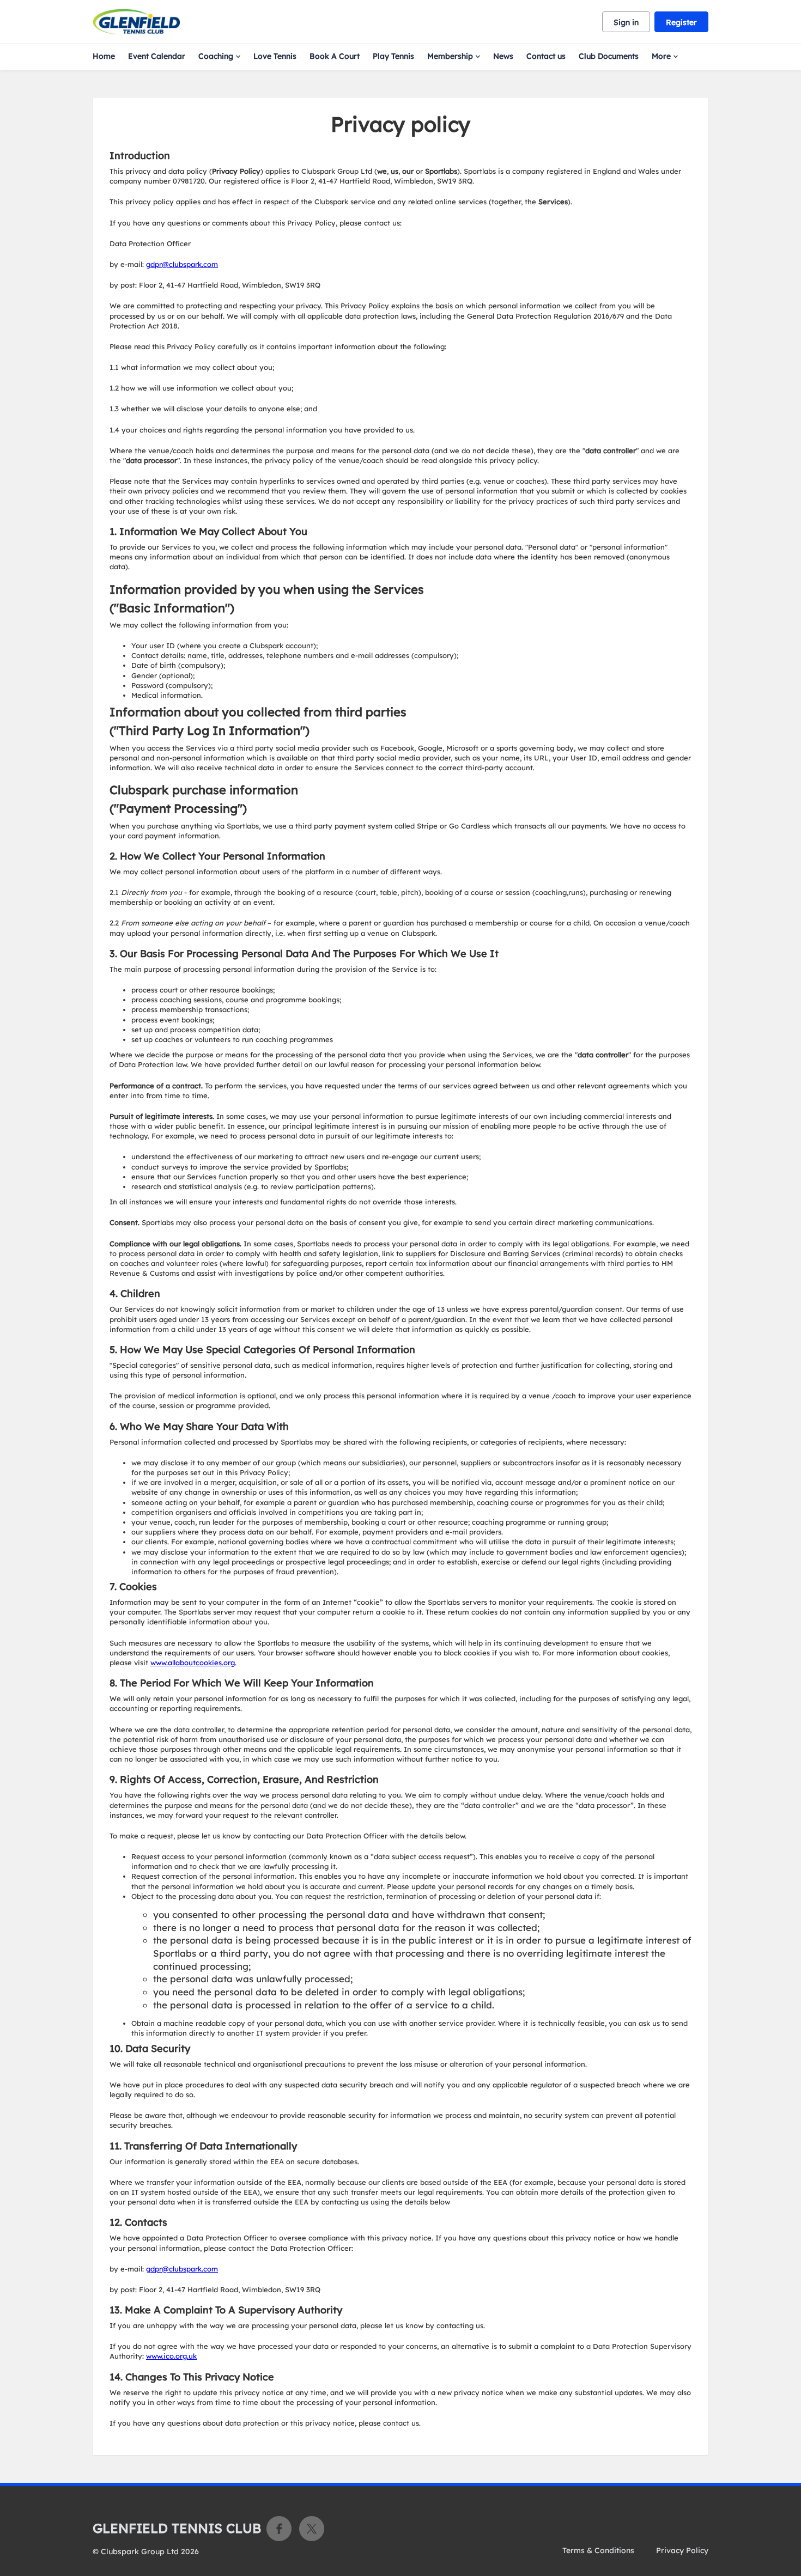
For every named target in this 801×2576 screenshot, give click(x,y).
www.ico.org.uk (171, 2356)
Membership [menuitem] (450, 56)
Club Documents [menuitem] (609, 56)
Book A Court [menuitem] (335, 56)
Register (681, 22)
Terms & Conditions (598, 2550)
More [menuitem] (661, 56)
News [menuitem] (503, 56)
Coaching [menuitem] (216, 56)
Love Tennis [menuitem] (275, 56)
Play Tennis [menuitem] (393, 56)
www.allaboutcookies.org (193, 1662)
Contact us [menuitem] (546, 56)
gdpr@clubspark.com (182, 264)
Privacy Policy (682, 2550)
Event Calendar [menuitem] (157, 56)
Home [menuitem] (104, 56)
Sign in (626, 22)
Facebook (279, 2529)
